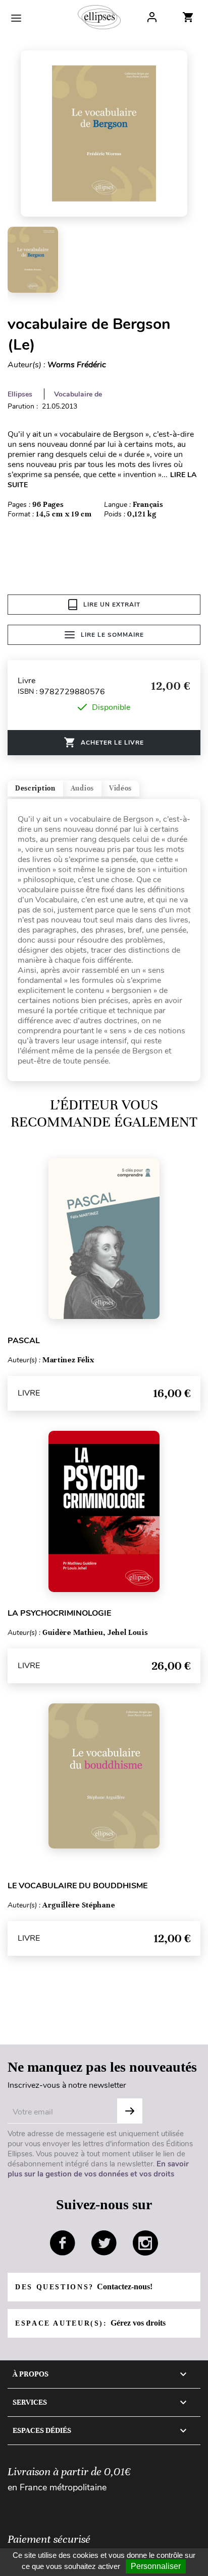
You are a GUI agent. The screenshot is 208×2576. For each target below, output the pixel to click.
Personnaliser (156, 2566)
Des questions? (84, 2287)
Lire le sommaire (112, 635)
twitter (104, 2243)
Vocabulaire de (78, 394)
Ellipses (20, 394)
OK (130, 2111)
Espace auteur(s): (90, 2323)
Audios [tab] (82, 788)
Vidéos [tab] (120, 788)
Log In (152, 17)
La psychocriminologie (59, 1613)
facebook (63, 2243)
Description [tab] (35, 788)
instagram (145, 2243)
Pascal (24, 1341)
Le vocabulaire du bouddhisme (77, 1886)
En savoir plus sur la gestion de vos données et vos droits (98, 2169)
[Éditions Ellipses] (99, 17)
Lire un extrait (112, 605)
